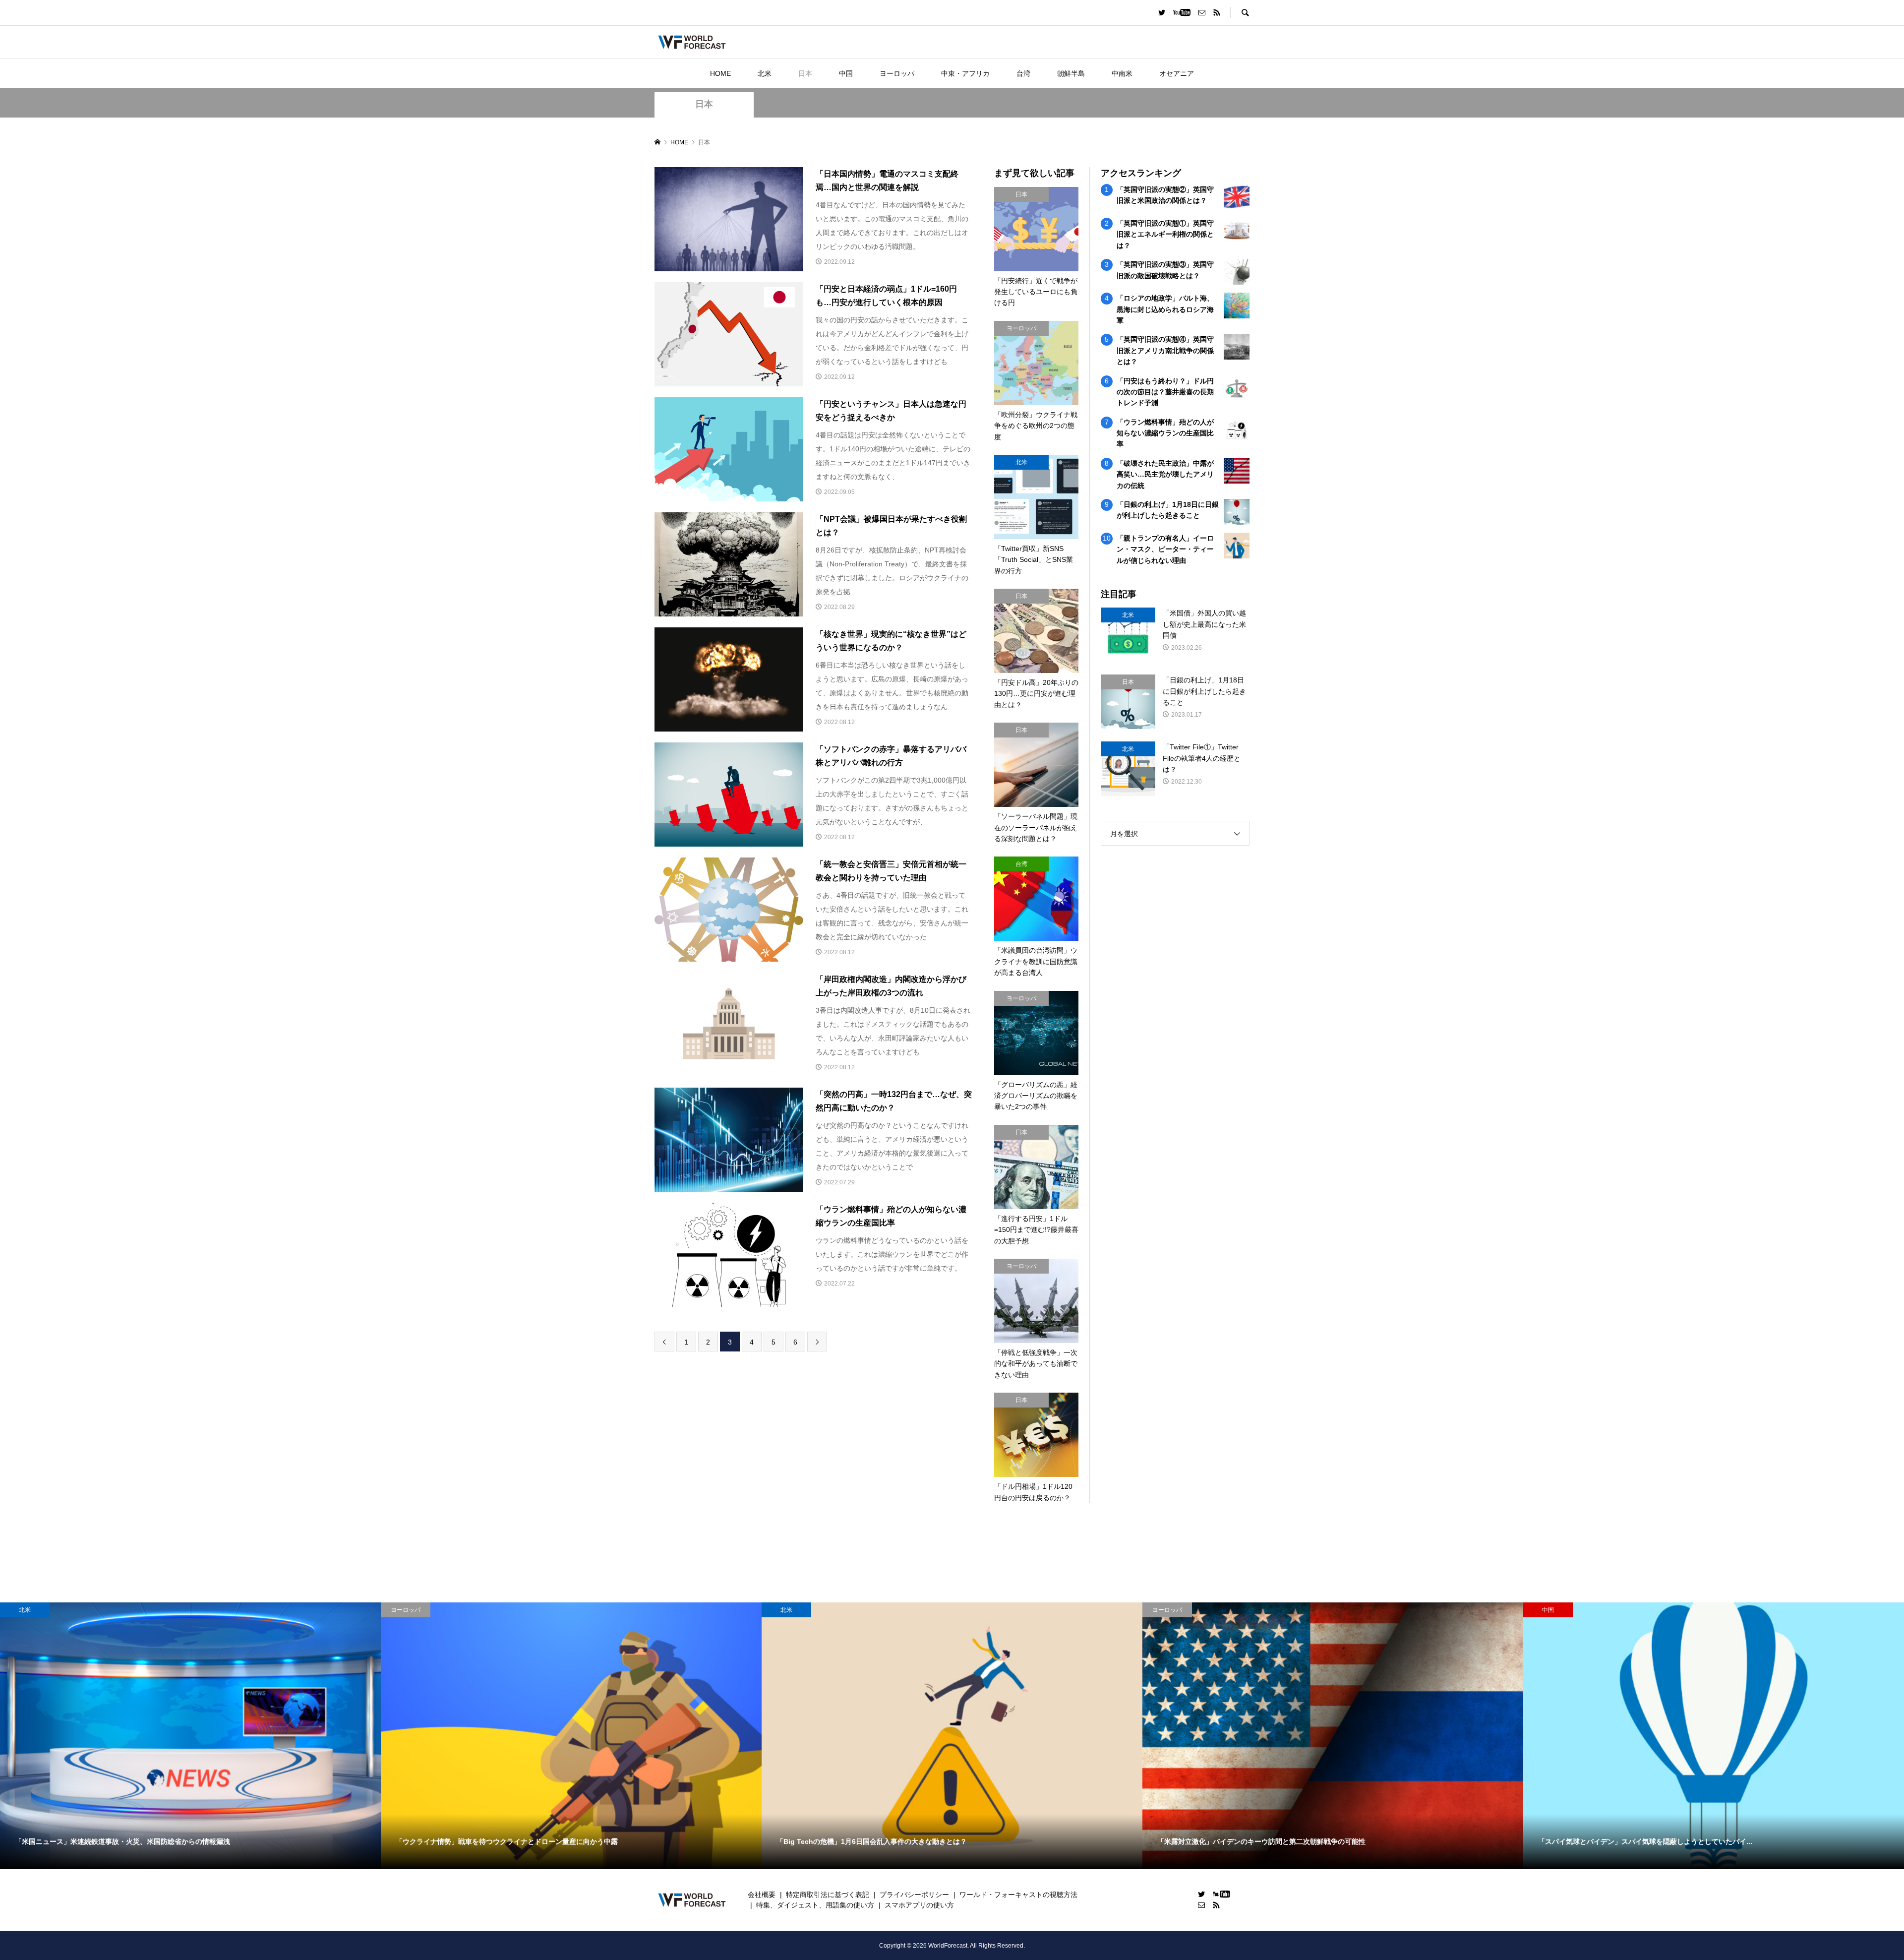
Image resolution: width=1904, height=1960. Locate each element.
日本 (805, 73)
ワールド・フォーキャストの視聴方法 (1018, 1895)
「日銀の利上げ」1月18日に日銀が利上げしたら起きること (1168, 510)
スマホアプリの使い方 (919, 1905)
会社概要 (762, 1895)
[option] (190, 1736)
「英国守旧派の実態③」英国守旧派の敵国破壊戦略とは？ (1165, 270)
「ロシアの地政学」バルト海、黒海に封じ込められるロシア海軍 (1165, 309)
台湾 (1023, 73)
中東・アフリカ (965, 73)
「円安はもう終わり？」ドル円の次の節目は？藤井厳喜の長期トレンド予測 (1165, 392)
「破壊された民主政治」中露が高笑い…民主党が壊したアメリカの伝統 (1165, 474)
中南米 (1122, 73)
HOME (720, 73)
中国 (846, 73)
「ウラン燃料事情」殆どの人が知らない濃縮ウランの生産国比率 (1165, 433)
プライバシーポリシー (914, 1895)
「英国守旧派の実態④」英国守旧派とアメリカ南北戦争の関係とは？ (1165, 350)
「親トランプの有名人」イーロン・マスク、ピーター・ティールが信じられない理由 (1165, 549)
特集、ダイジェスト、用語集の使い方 (815, 1905)
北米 (765, 73)
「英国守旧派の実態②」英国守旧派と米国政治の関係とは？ (1165, 195)
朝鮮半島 (1071, 73)
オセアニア (1177, 73)
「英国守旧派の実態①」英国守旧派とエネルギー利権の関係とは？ (1165, 234)
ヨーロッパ (897, 73)
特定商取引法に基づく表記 (828, 1895)
